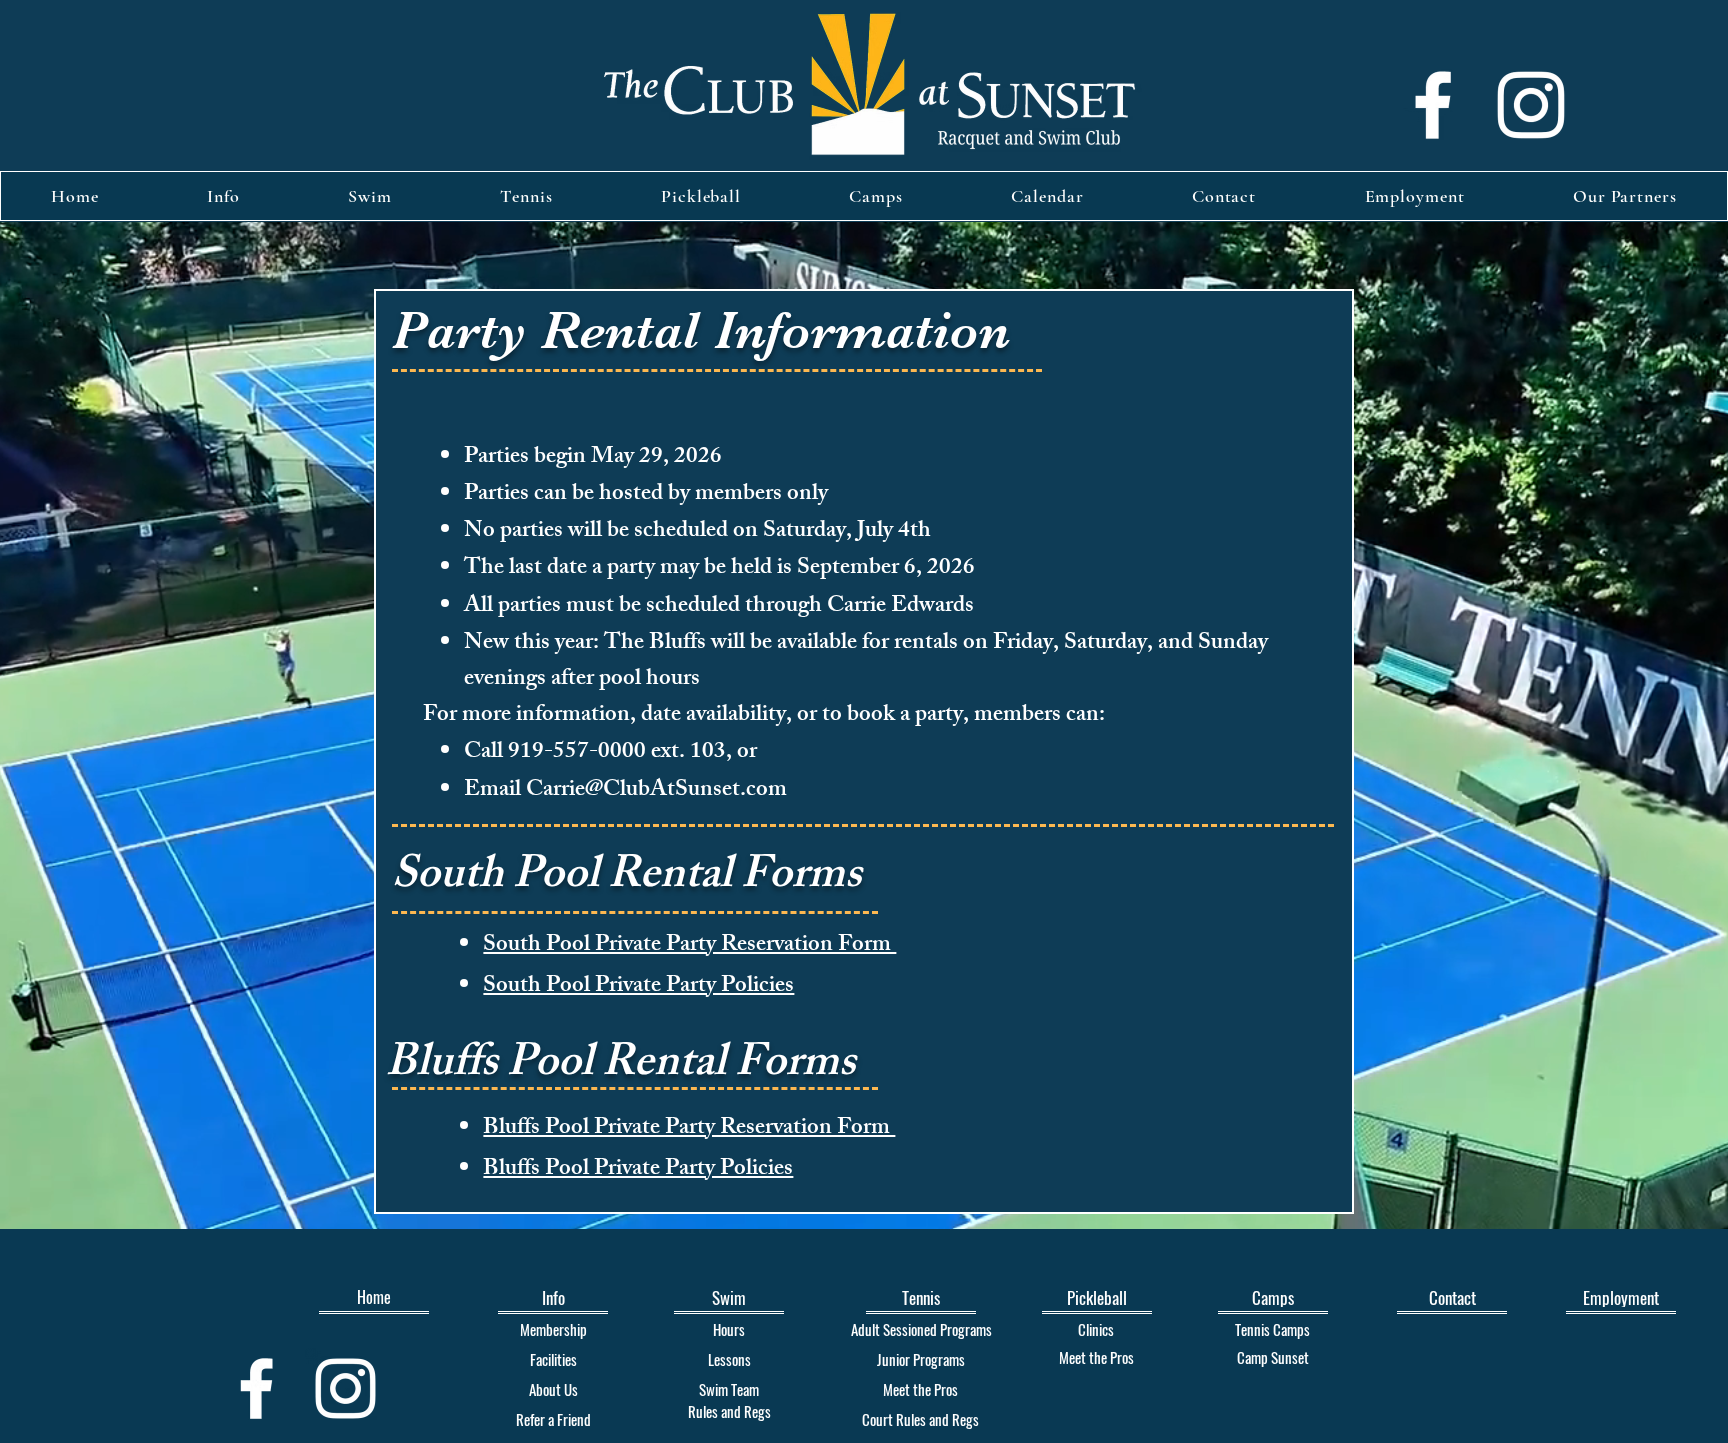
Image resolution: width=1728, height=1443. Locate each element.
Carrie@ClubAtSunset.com (656, 791)
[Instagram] (1531, 105)
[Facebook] (1433, 105)
